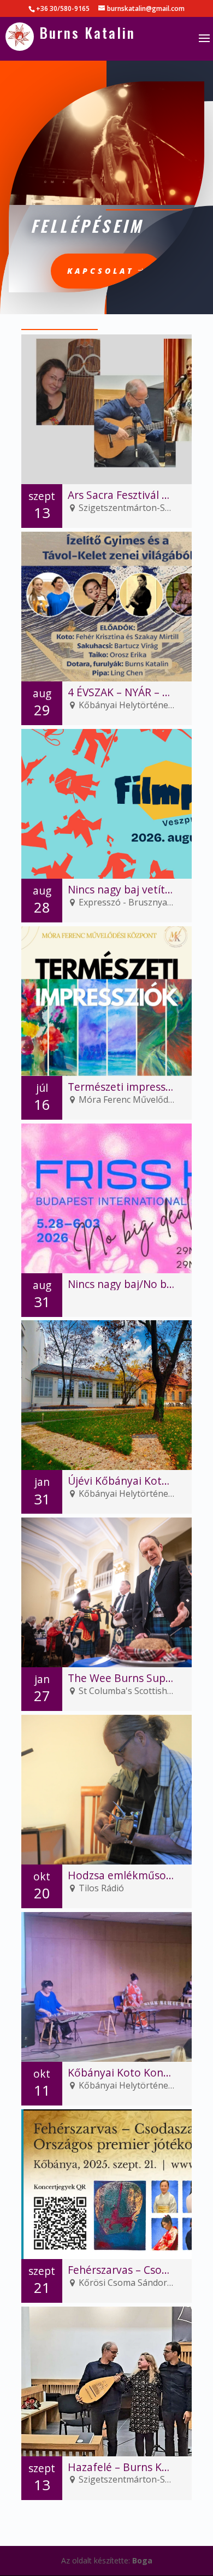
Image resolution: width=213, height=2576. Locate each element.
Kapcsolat (101, 271)
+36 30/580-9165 (63, 8)
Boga (142, 2560)
